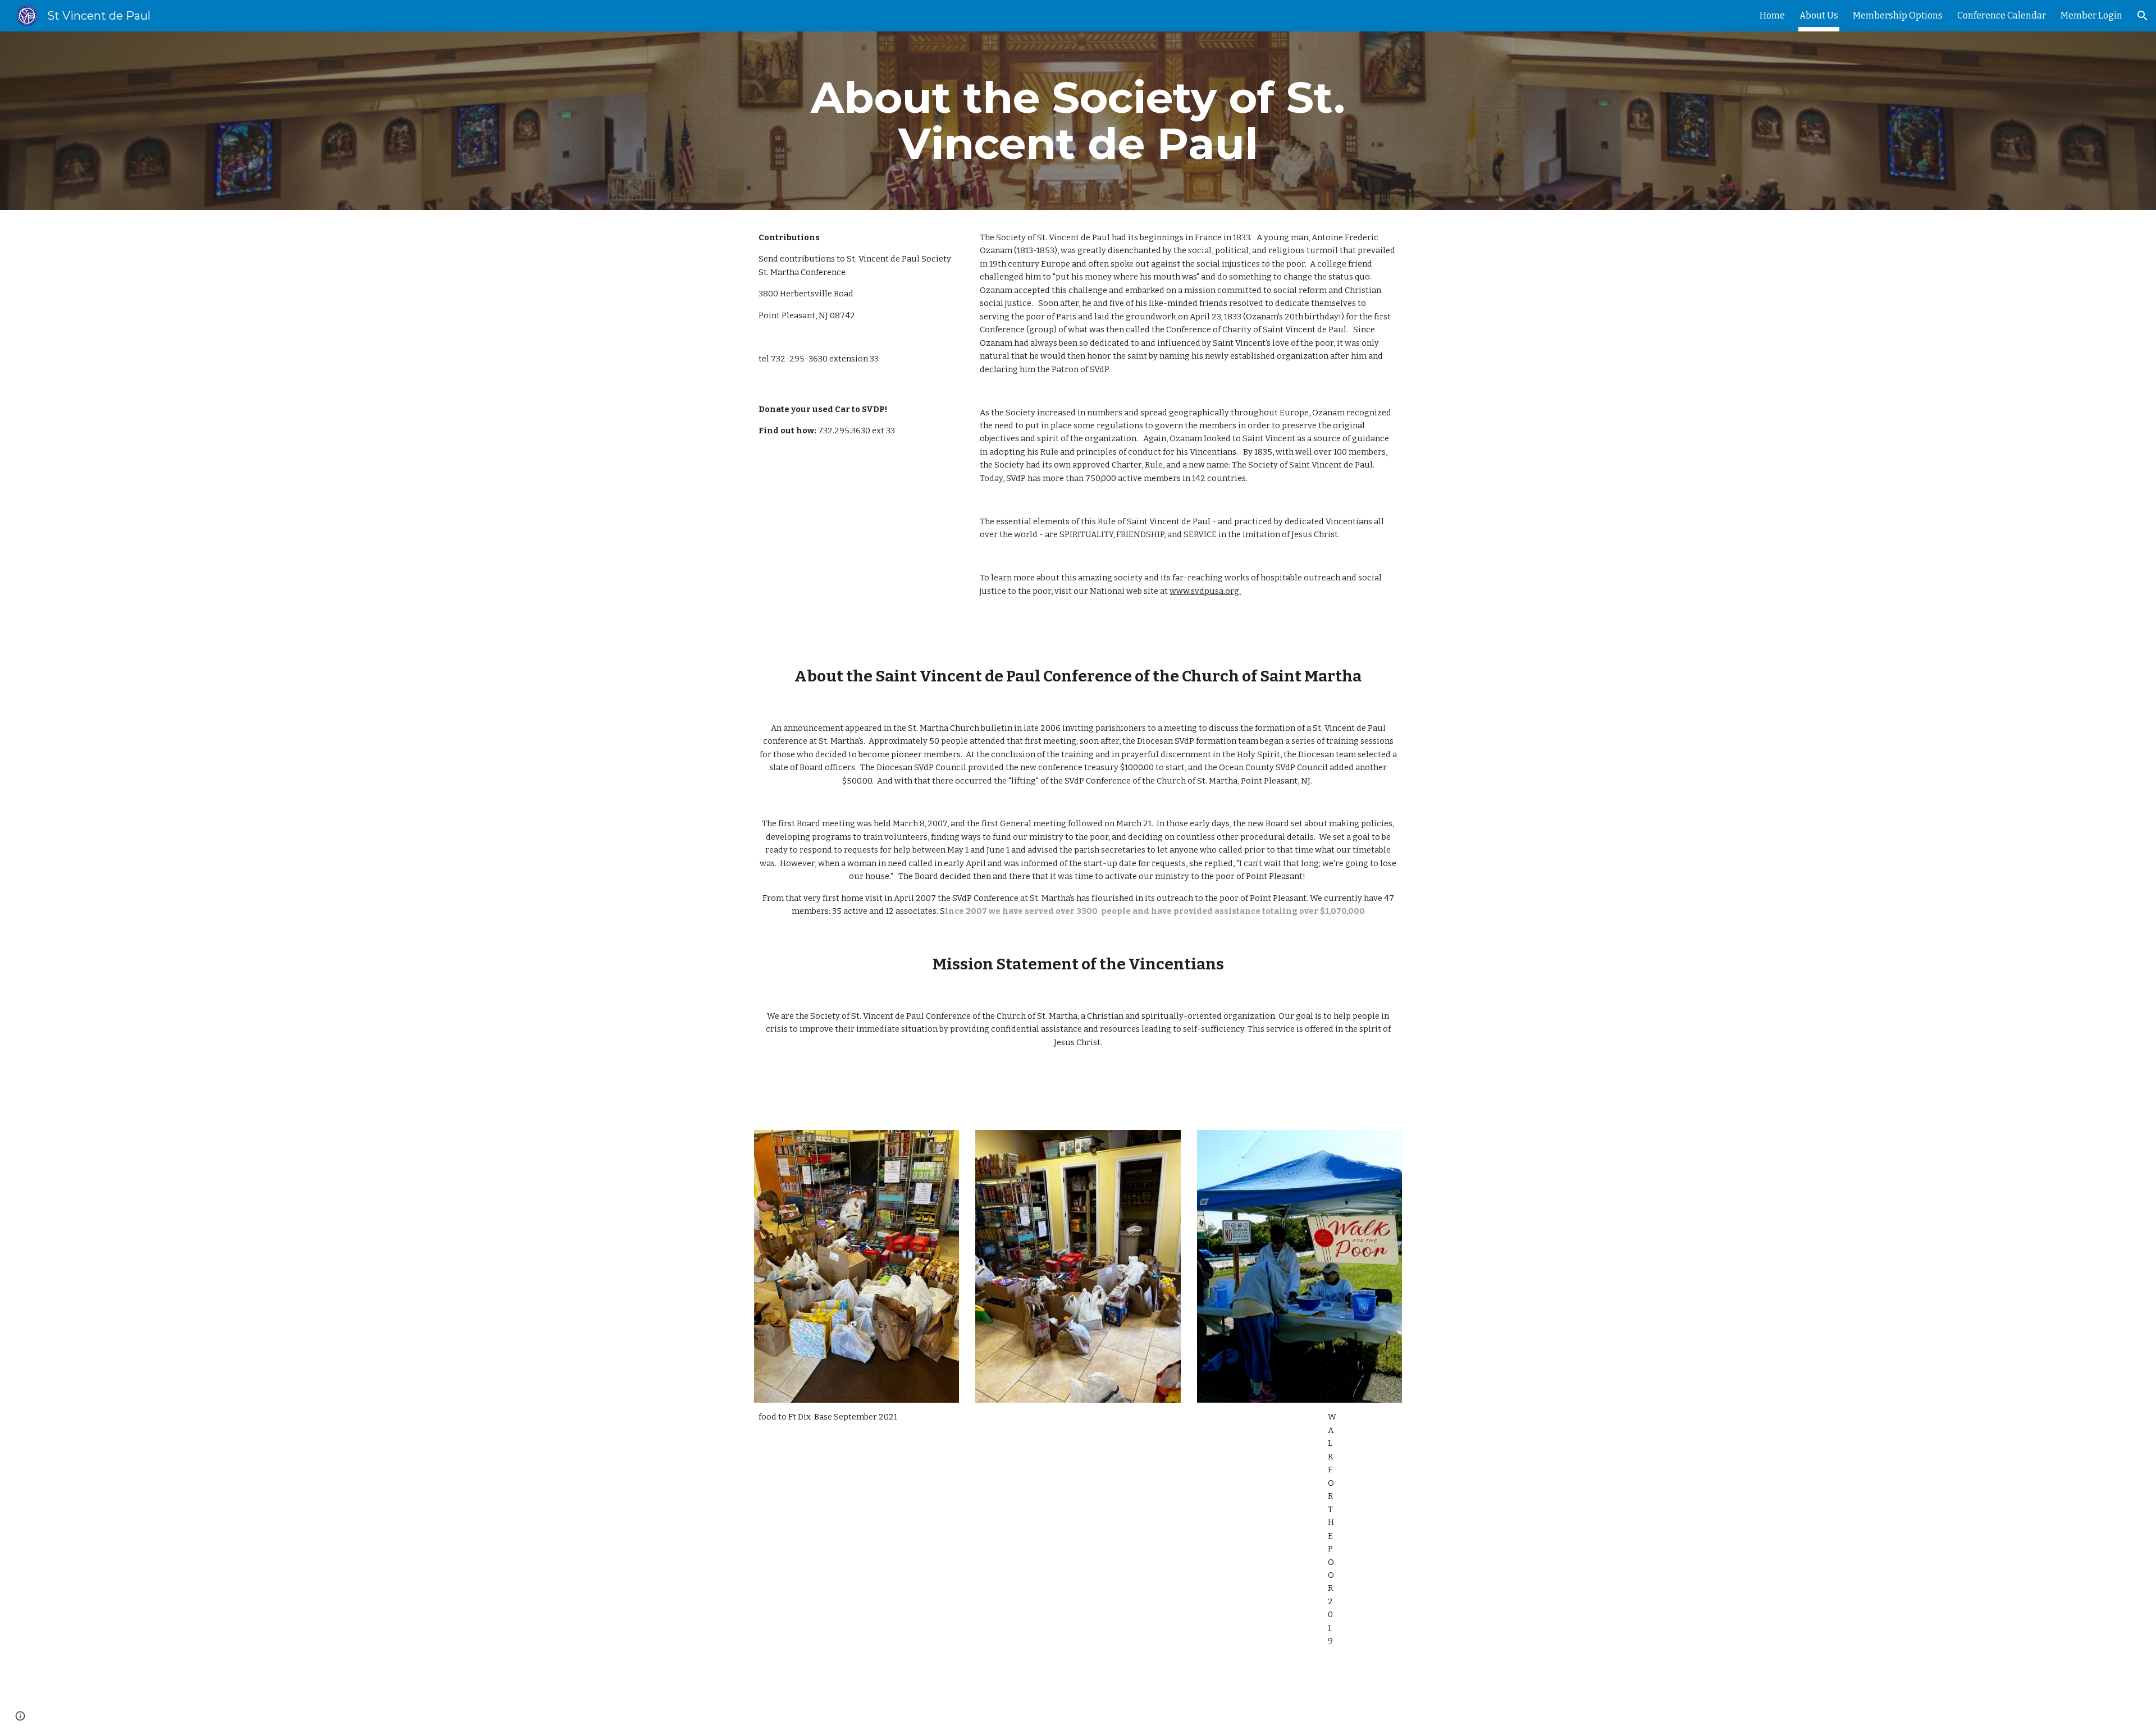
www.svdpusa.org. (1205, 591)
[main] (1078, 121)
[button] (2143, 16)
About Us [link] (1819, 15)
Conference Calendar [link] (2002, 15)
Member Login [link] (2091, 15)
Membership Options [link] (1898, 15)
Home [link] (1772, 15)
